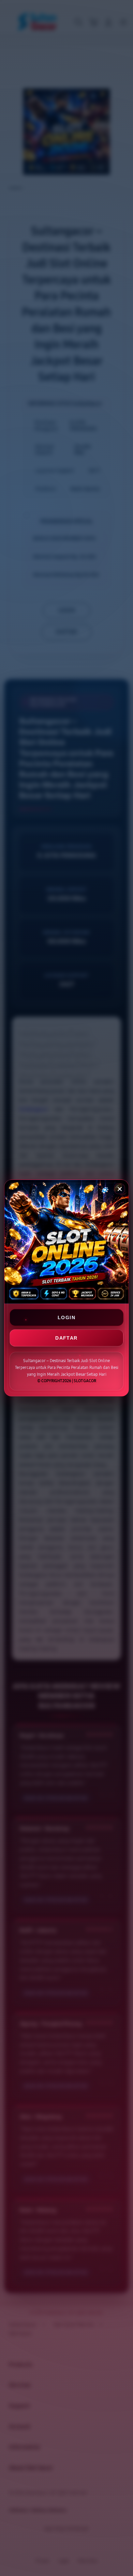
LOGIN (66, 1317)
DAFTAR (66, 1338)
